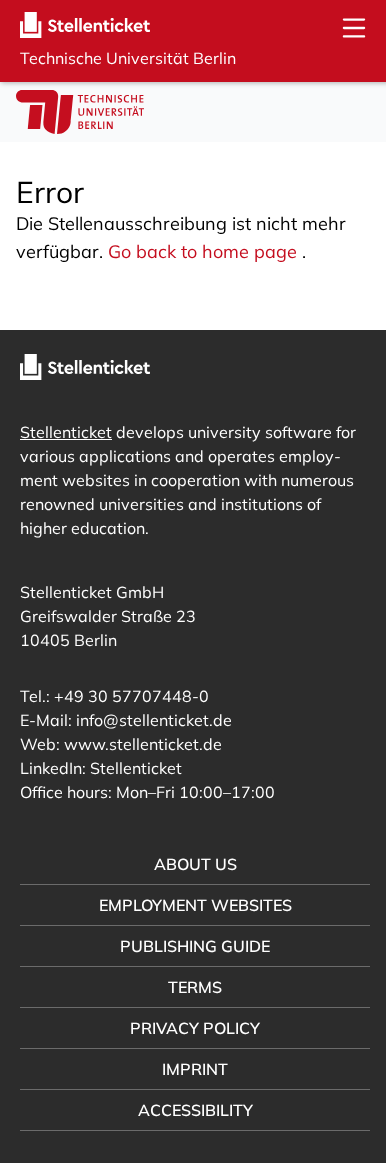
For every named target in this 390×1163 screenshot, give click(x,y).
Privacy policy (188, 1028)
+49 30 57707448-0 (131, 696)
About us (187, 864)
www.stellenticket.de (143, 744)
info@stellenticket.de (154, 720)
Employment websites (187, 905)
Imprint (188, 1069)
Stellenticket (66, 432)
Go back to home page (202, 251)
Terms (188, 987)
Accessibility (187, 1110)
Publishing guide (188, 946)
